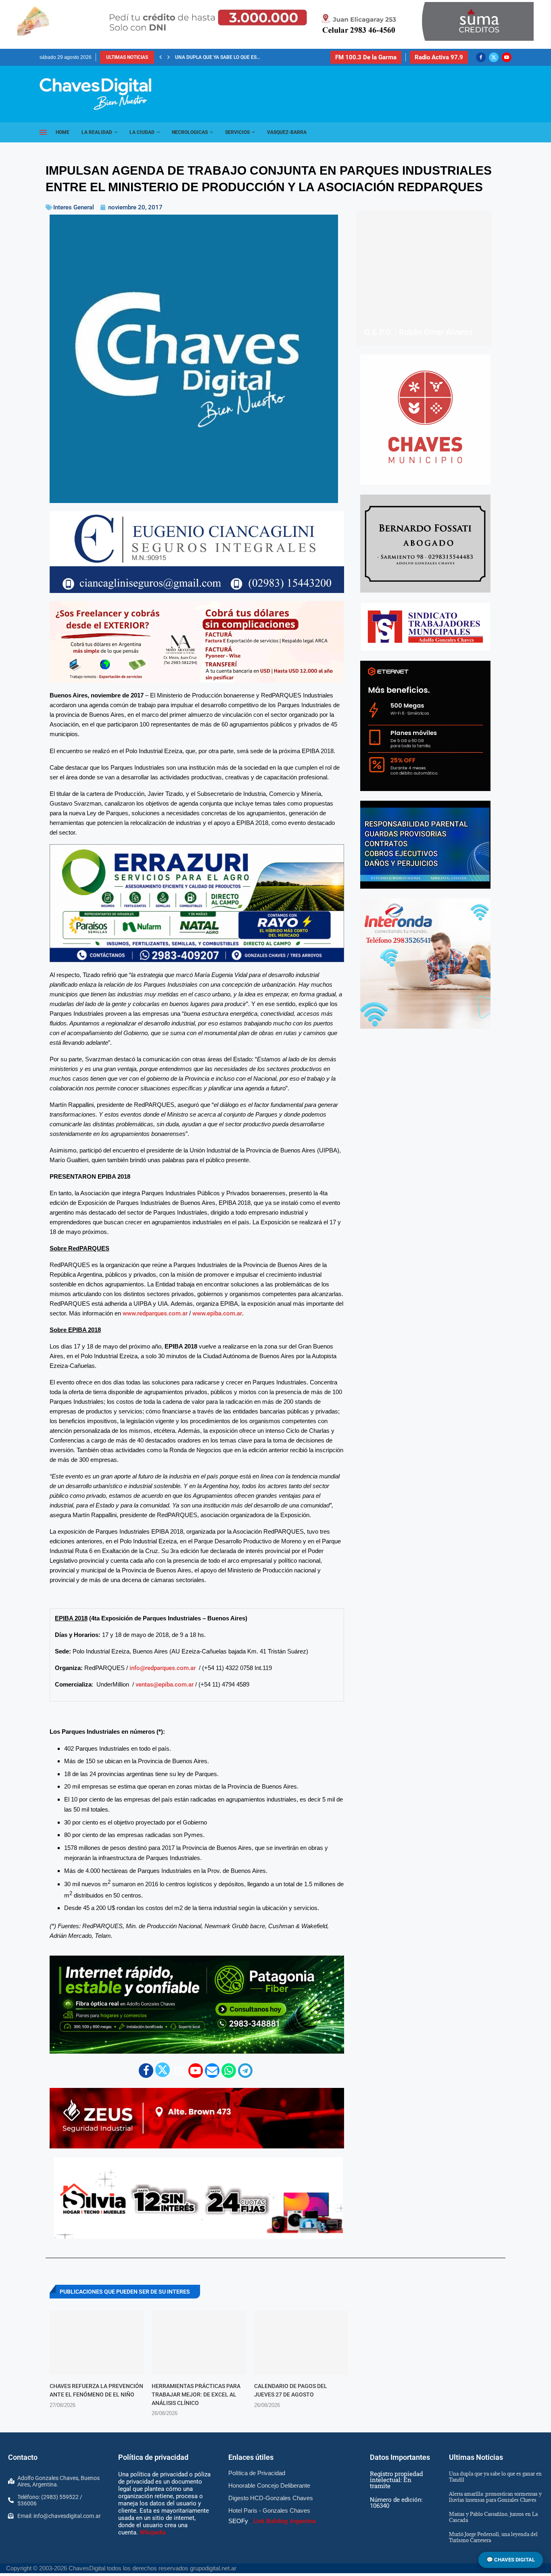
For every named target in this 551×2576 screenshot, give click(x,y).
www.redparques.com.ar (155, 1463)
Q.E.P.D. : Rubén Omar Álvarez (418, 332)
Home (63, 132)
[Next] (169, 57)
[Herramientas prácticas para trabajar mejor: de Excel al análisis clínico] (199, 2493)
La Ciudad (142, 132)
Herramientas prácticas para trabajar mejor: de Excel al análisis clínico (196, 2544)
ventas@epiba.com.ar (165, 1834)
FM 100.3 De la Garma (366, 57)
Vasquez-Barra (287, 132)
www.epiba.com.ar (217, 1463)
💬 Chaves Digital (511, 2560)
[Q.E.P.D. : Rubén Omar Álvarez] (424, 278)
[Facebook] (481, 57)
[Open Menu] (43, 132)
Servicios (237, 132)
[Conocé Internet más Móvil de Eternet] (425, 726)
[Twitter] (494, 57)
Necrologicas (190, 132)
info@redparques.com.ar (163, 1818)
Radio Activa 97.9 (439, 57)
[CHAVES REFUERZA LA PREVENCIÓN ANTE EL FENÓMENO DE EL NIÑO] (97, 2493)
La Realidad (97, 132)
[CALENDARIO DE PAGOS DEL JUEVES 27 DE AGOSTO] (301, 2493)
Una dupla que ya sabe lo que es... (218, 57)
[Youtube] (507, 57)
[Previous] (161, 57)
